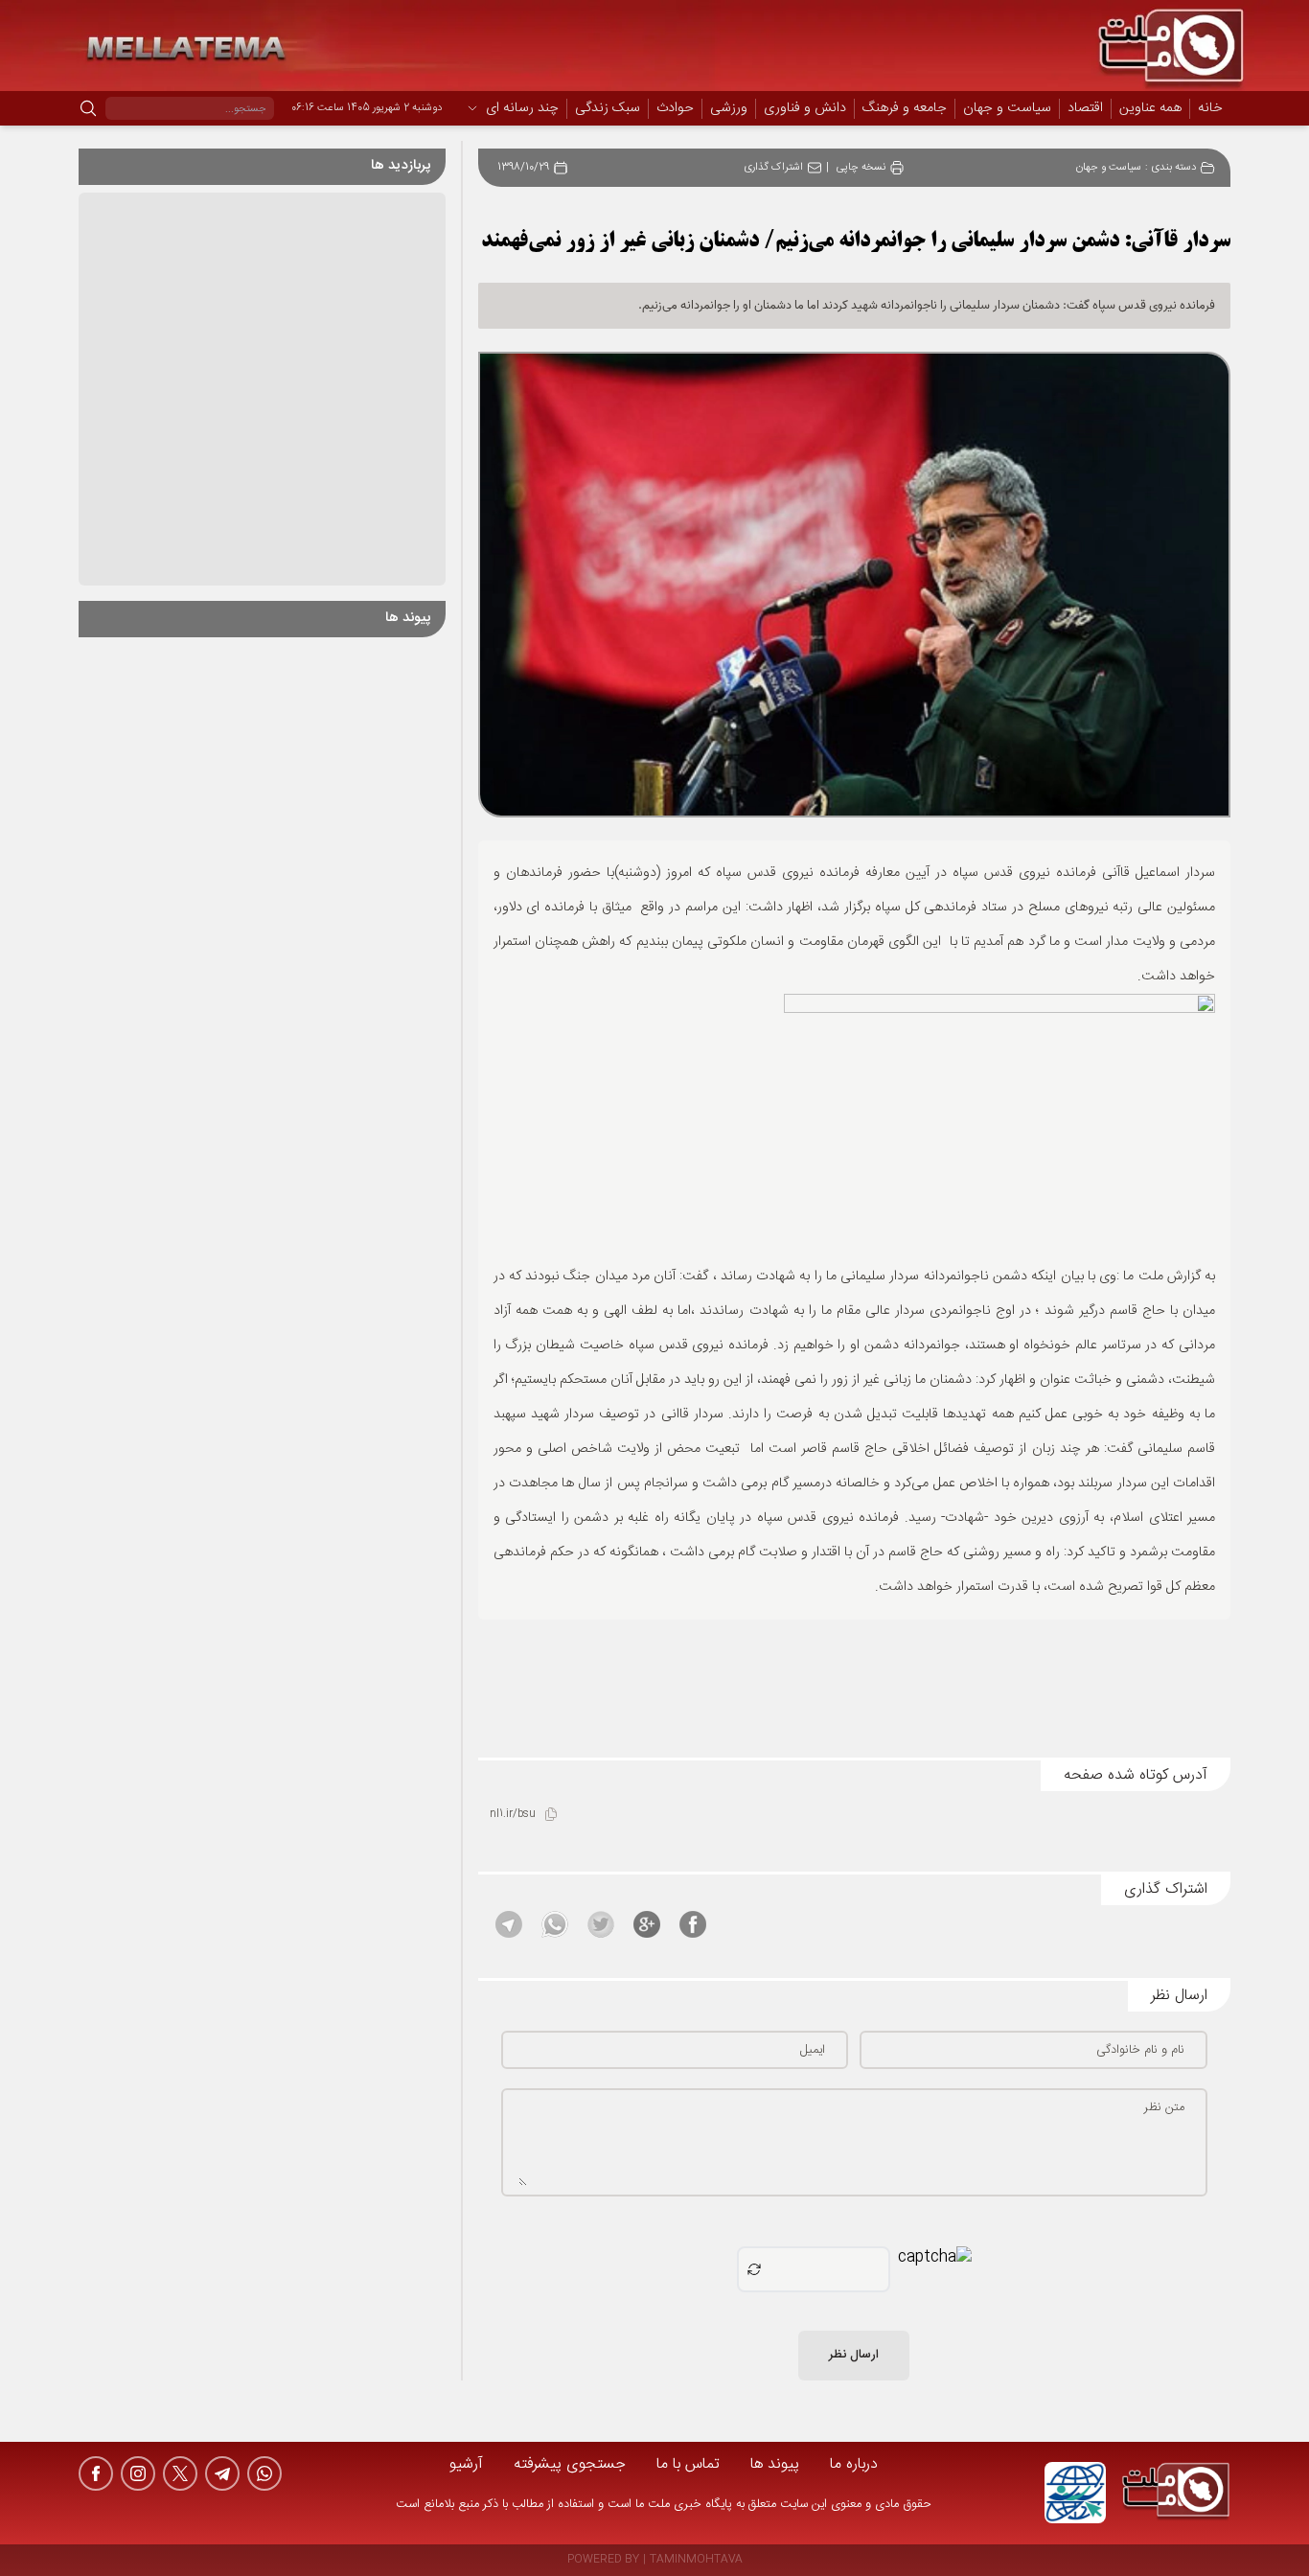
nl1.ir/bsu (513, 1815)
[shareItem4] (555, 1924)
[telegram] (222, 2473)
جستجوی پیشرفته (570, 2464)
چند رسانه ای (522, 109)
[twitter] (180, 2473)
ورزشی (729, 109)
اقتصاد (1085, 109)
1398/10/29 (523, 168)
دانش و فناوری (805, 109)
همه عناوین (1150, 108)
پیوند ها (775, 2464)
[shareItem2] (647, 1924)
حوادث (675, 109)
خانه (1210, 108)
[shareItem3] (601, 1924)
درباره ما (854, 2464)
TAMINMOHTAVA (696, 2560)
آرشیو (466, 2464)
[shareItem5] (509, 1924)
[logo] (1176, 2493)
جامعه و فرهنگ (905, 109)
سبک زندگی (608, 109)
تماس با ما (688, 2464)
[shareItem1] (693, 1924)
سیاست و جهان (1007, 109)
